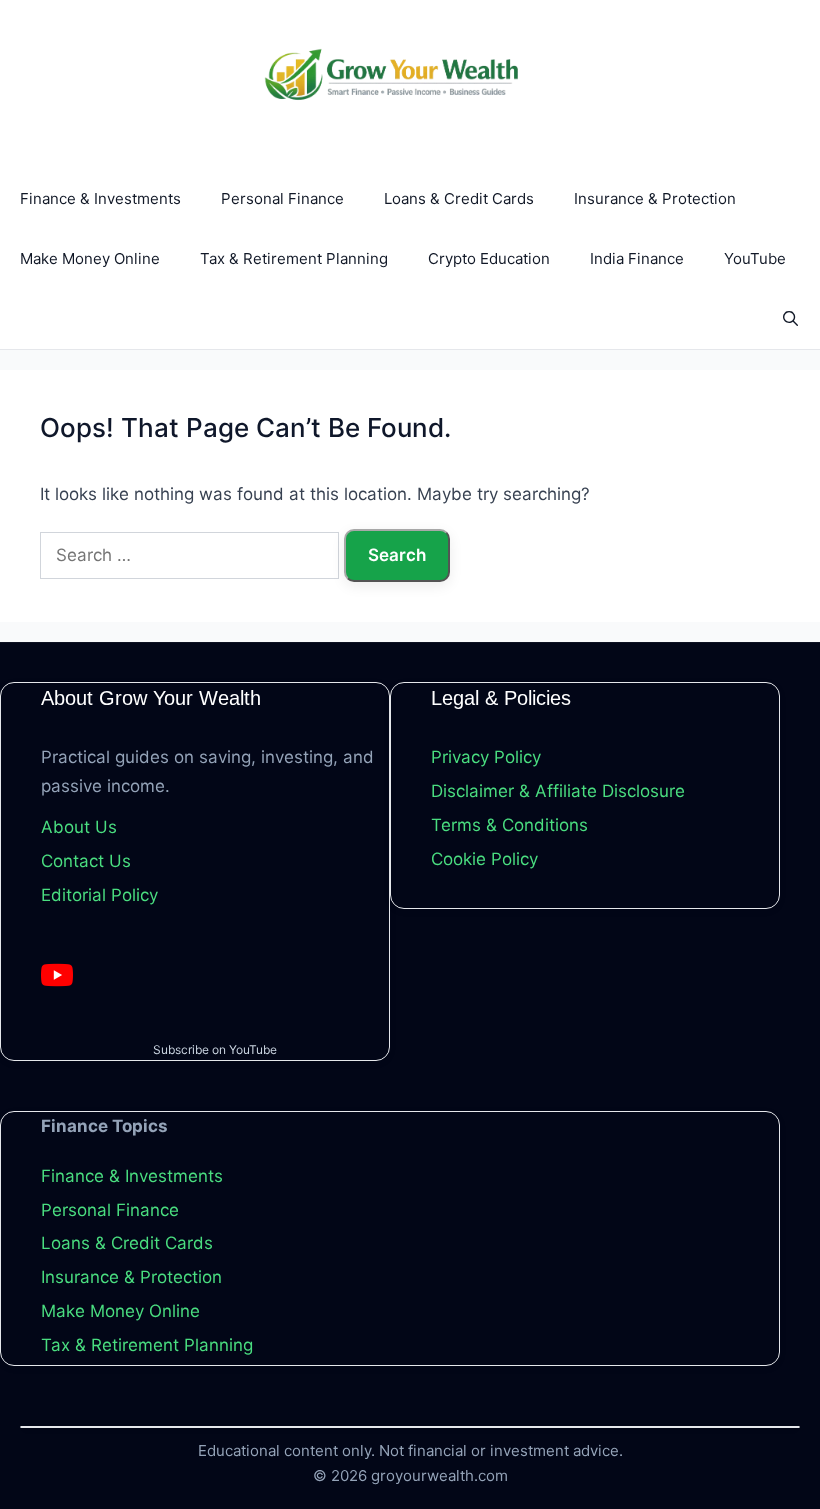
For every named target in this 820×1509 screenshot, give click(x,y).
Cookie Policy (484, 859)
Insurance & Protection (655, 198)
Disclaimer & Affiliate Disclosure (558, 791)
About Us (79, 827)
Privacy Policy (486, 757)
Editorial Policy (99, 895)
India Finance (637, 258)
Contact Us (86, 861)
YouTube (755, 258)
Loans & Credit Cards (459, 198)
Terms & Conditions (509, 825)
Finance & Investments (100, 198)
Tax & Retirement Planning (294, 258)
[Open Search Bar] (790, 319)
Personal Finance (282, 198)
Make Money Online (90, 258)
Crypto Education (489, 258)
